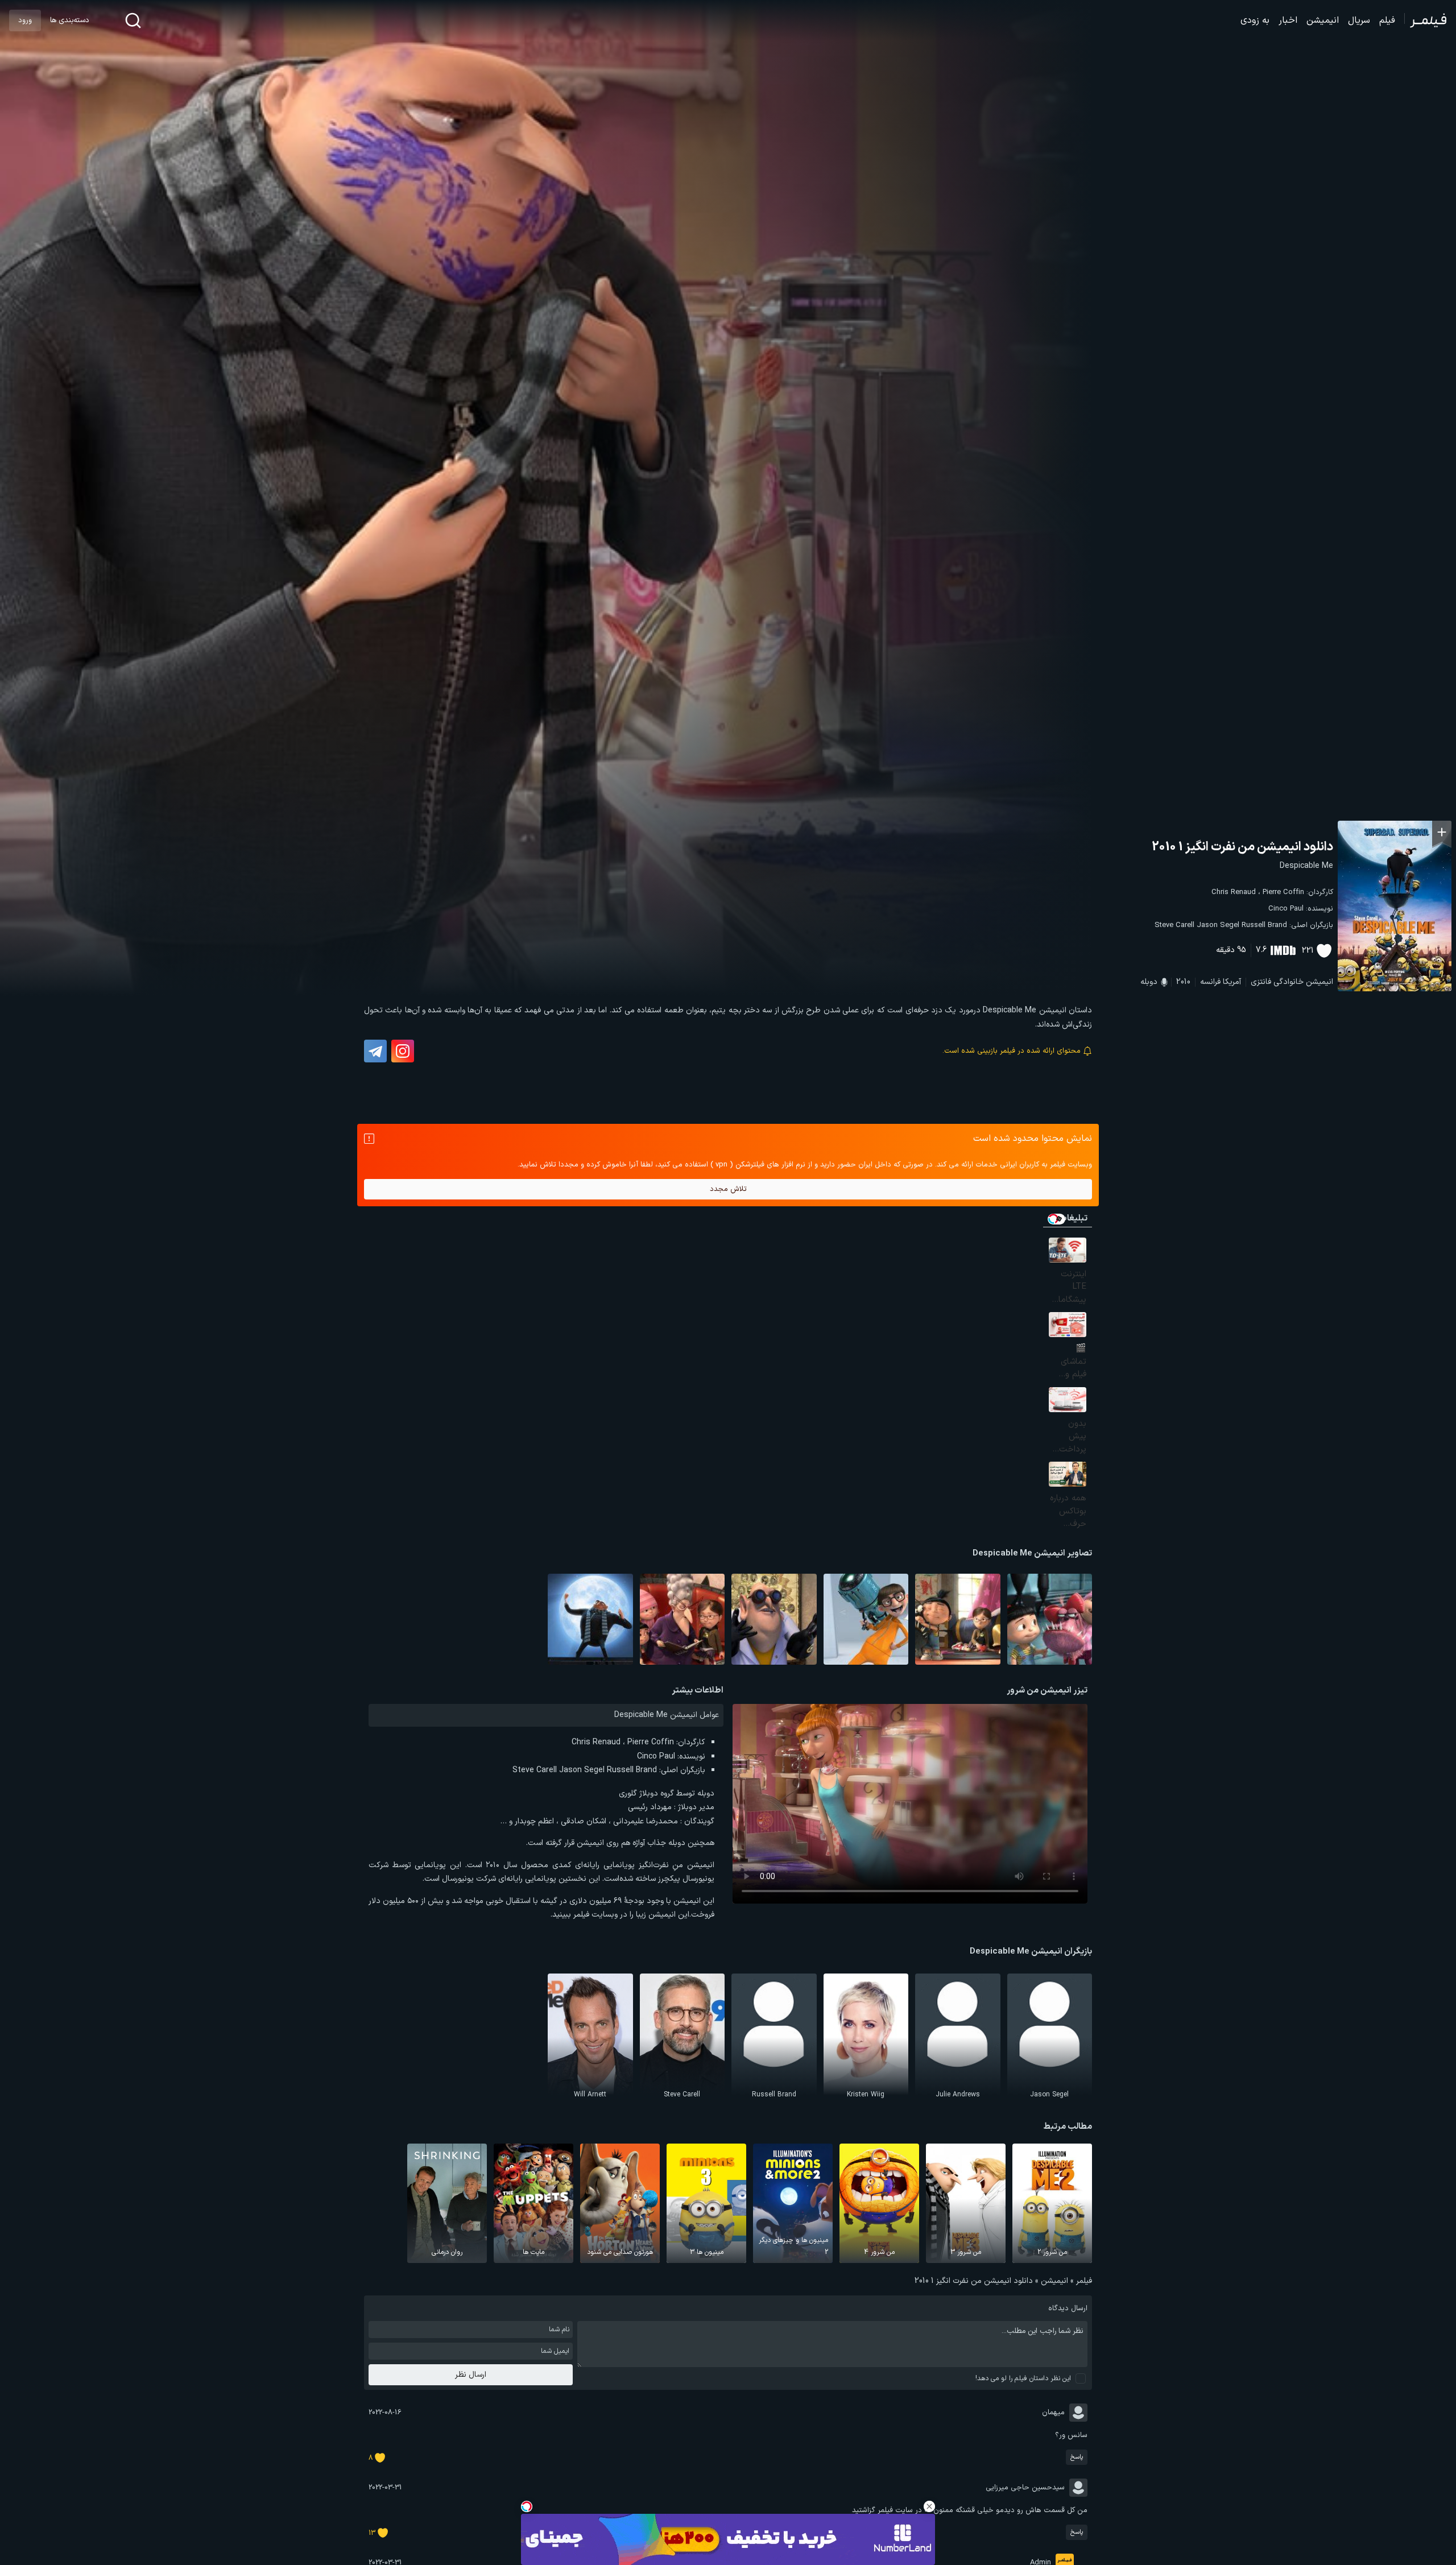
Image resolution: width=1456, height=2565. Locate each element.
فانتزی (1261, 982)
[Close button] (929, 2506)
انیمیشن (1323, 20)
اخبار (1288, 20)
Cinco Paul (1286, 909)
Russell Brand (1264, 925)
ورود (25, 20)
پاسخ (1077, 2457)
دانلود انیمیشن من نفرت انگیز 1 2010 (1242, 847)
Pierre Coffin (1283, 892)
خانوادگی (1289, 982)
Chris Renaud (1234, 892)
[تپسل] (527, 2506)
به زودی (1255, 20)
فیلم (1387, 20)
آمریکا (1232, 982)
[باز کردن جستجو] (133, 20)
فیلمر (1084, 2281)
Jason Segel (1218, 925)
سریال (1359, 20)
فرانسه (1210, 982)
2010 (1183, 982)
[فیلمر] (1426, 20)
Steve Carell (1174, 925)
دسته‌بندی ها (69, 20)
